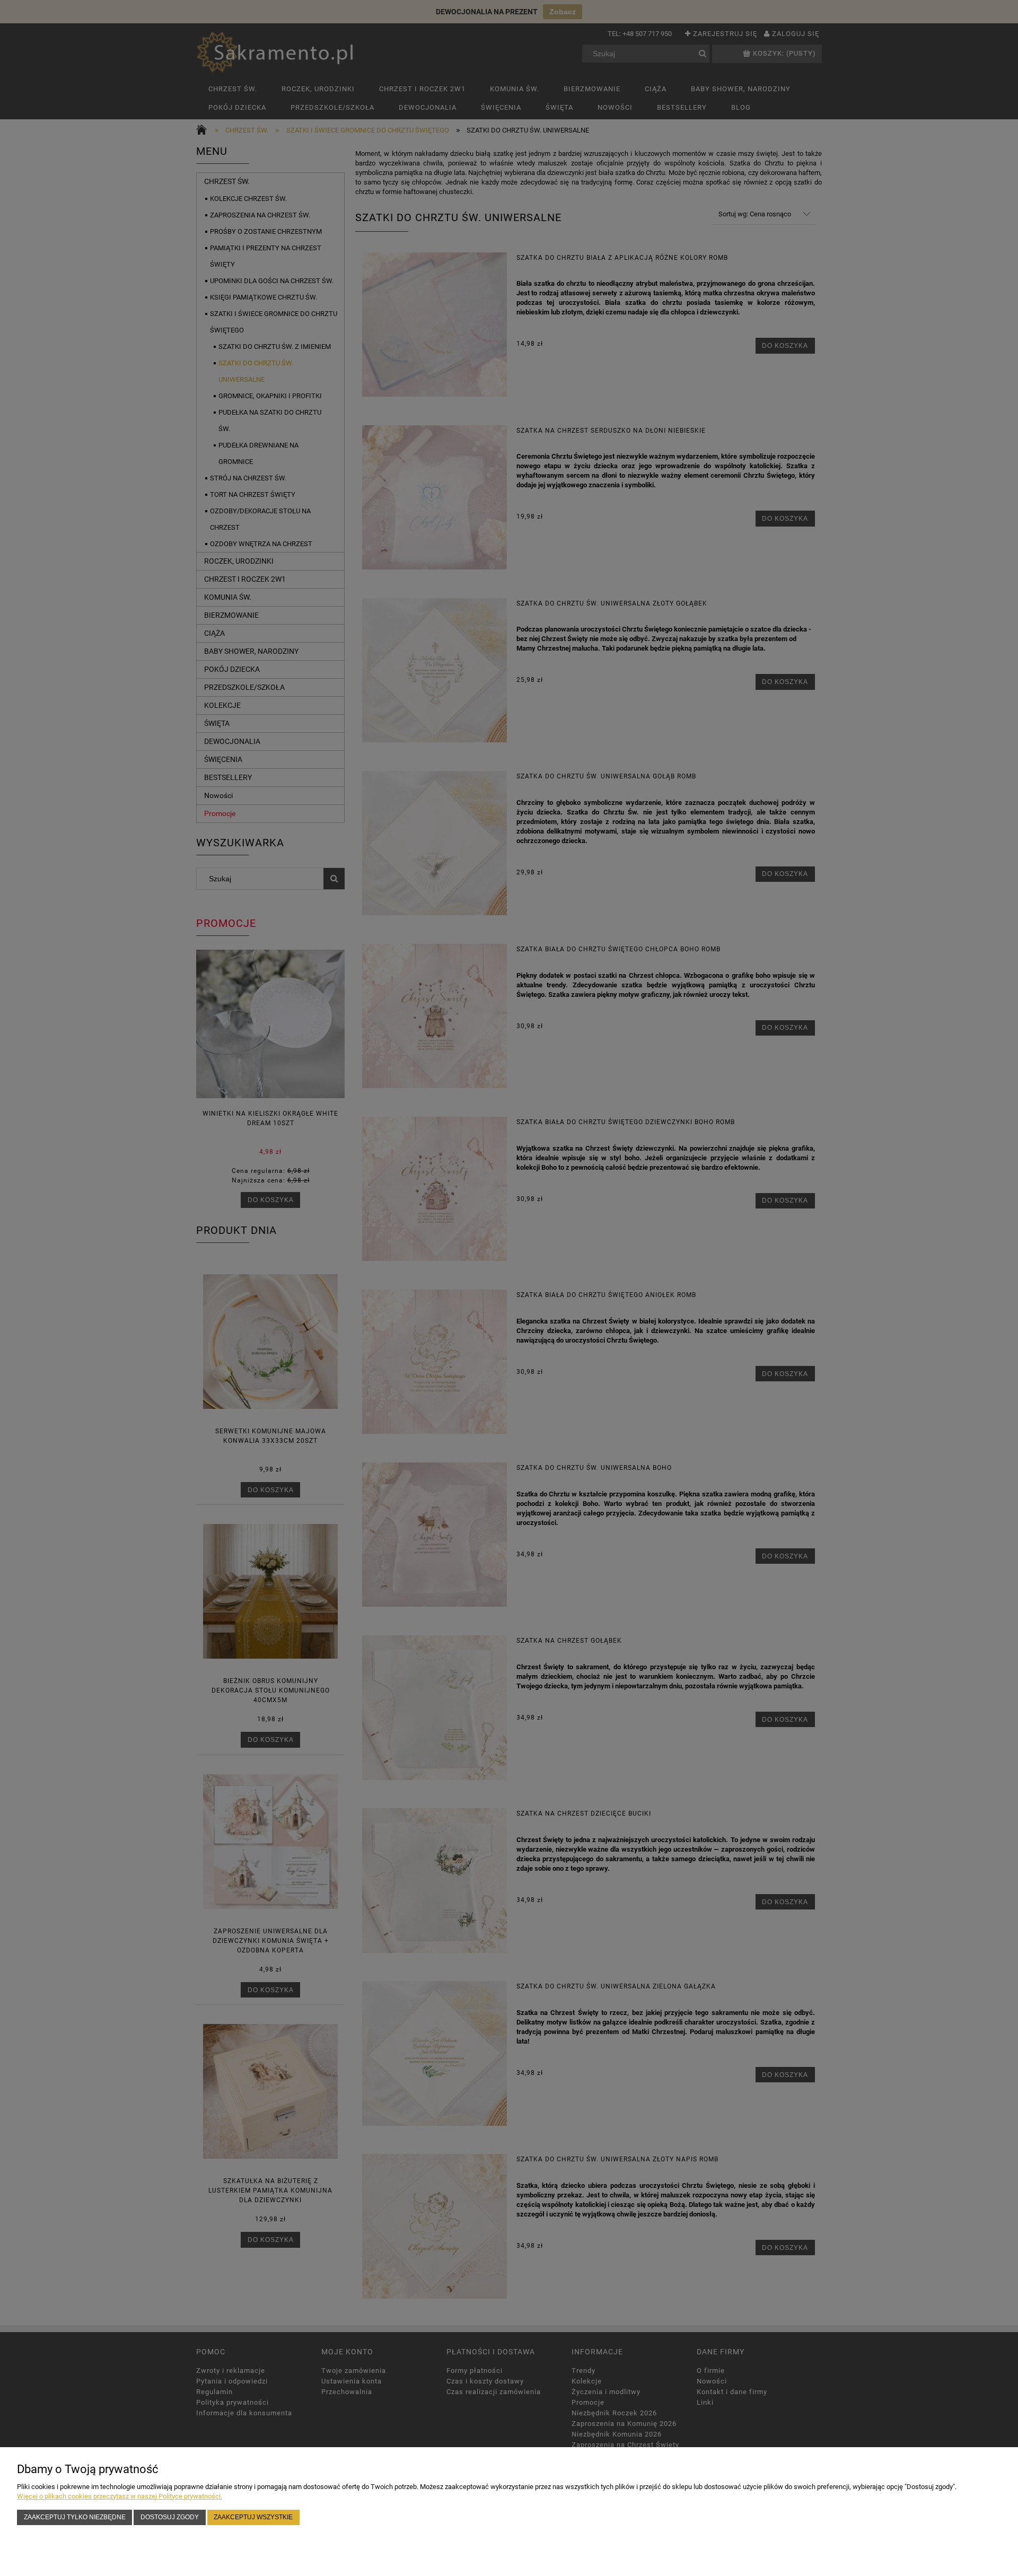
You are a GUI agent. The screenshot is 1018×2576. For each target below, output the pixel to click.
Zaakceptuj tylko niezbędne (75, 2517)
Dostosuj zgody (170, 2517)
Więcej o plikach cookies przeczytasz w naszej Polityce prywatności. (120, 2496)
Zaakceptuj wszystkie (253, 2517)
